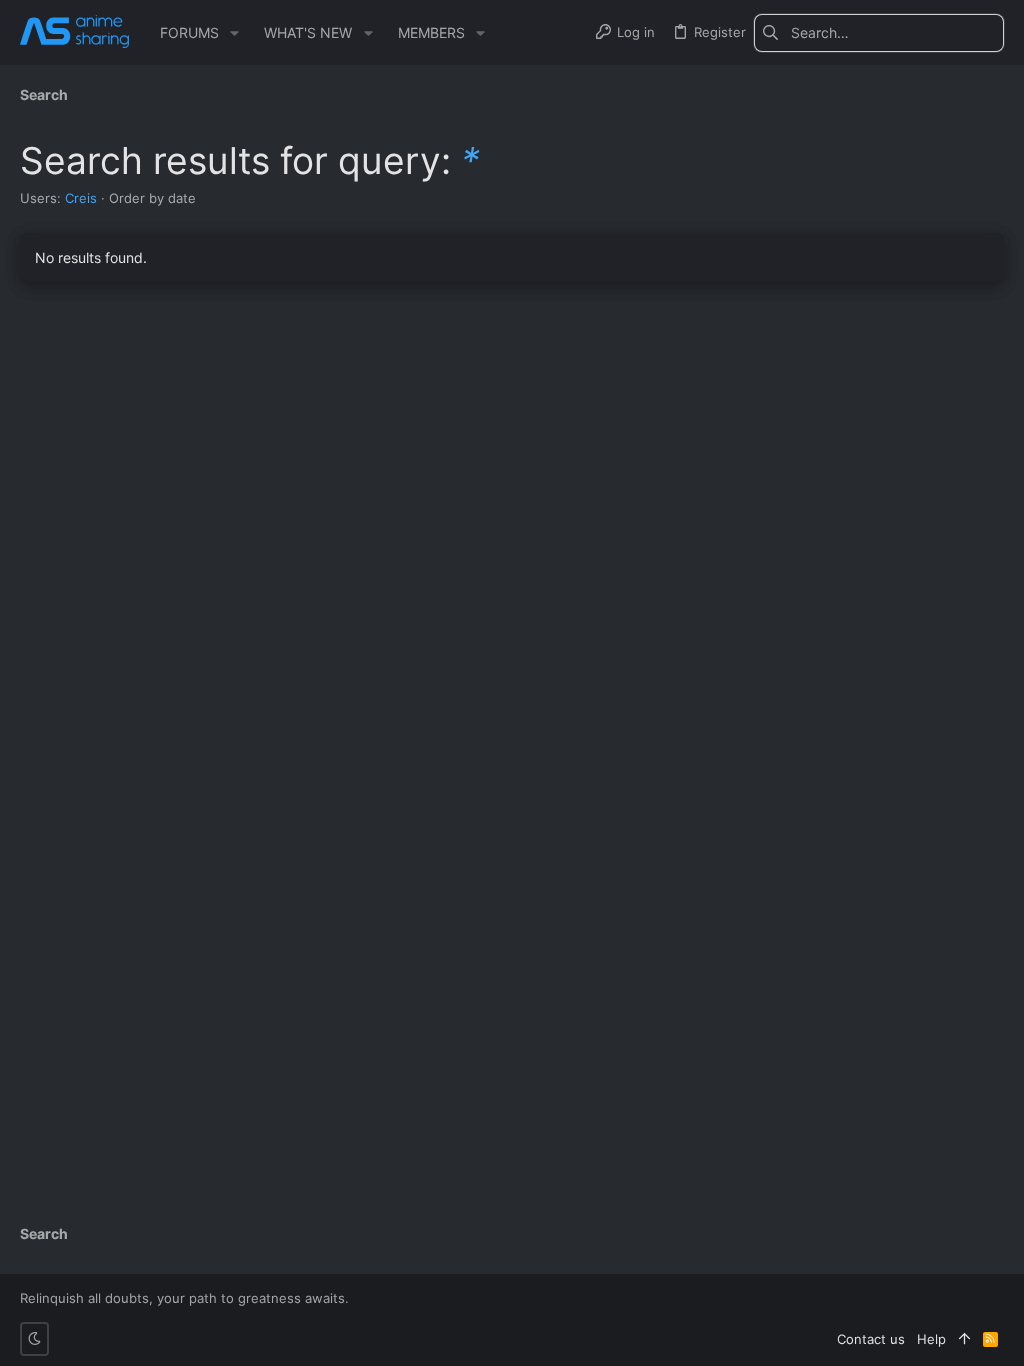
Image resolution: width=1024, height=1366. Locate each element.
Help (931, 1339)
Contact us (871, 1339)
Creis (81, 198)
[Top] (964, 1339)
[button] (234, 33)
